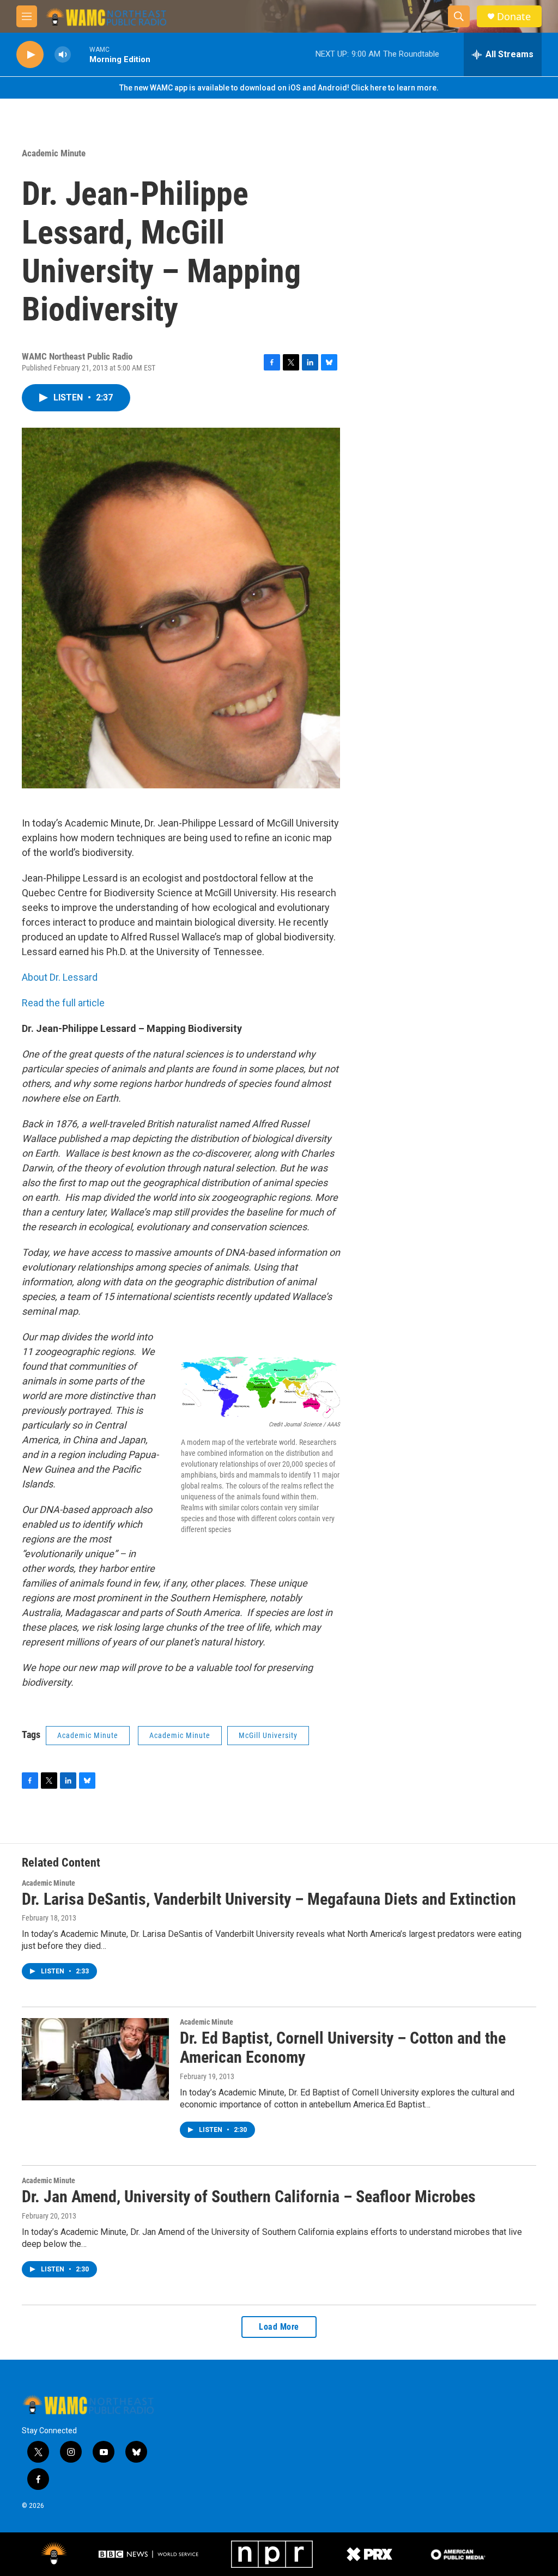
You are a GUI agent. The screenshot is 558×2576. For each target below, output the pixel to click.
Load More (279, 2327)
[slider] (80, 54)
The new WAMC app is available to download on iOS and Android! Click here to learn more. (279, 88)
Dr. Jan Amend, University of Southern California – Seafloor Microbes (249, 2197)
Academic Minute (54, 153)
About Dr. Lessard (60, 977)
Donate (514, 17)
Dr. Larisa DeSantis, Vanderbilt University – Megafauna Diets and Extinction (269, 1899)
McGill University (268, 1735)
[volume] (63, 55)
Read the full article (63, 1003)
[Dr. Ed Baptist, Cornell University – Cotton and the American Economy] (95, 2059)
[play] (30, 55)
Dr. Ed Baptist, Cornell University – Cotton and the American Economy (343, 2048)
